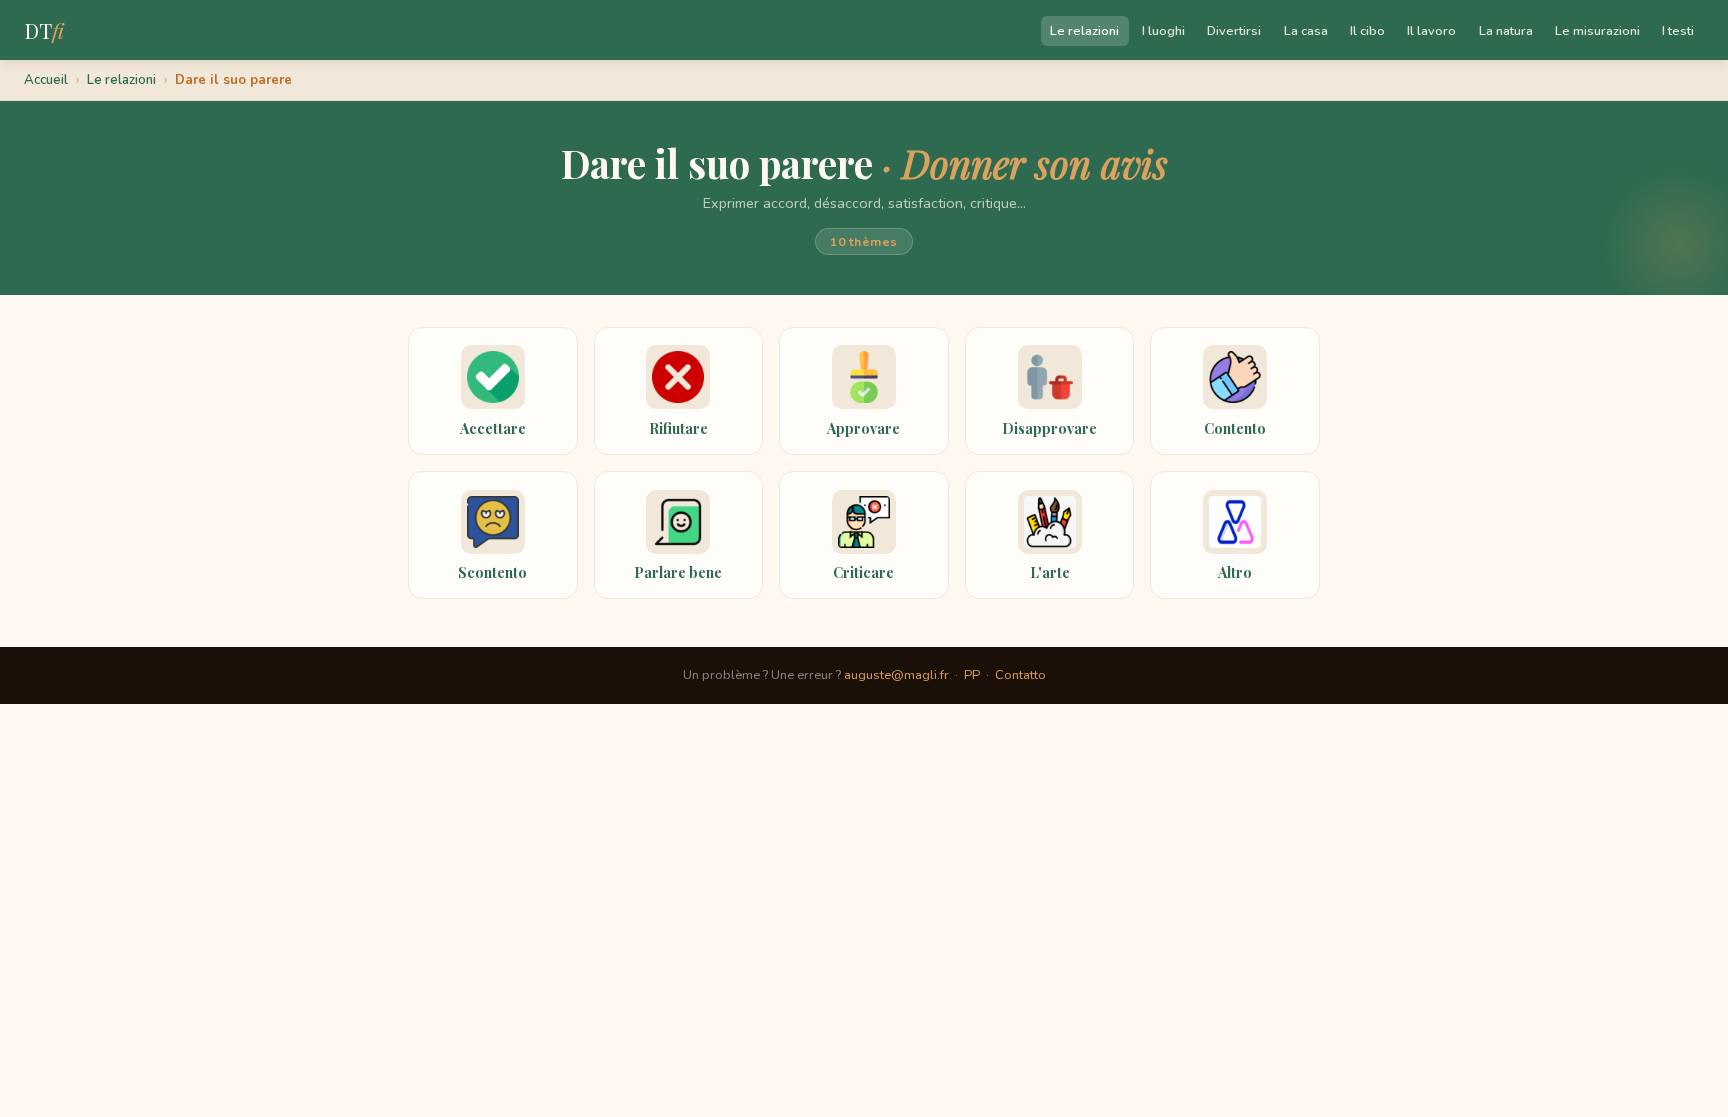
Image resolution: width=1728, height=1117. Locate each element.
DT (44, 30)
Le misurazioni (1597, 31)
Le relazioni (1084, 31)
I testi (1678, 31)
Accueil (46, 80)
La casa (1306, 31)
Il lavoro (1431, 31)
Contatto (1020, 675)
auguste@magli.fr (896, 675)
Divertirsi (1234, 31)
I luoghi (1163, 31)
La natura (1506, 31)
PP (972, 675)
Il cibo (1367, 31)
